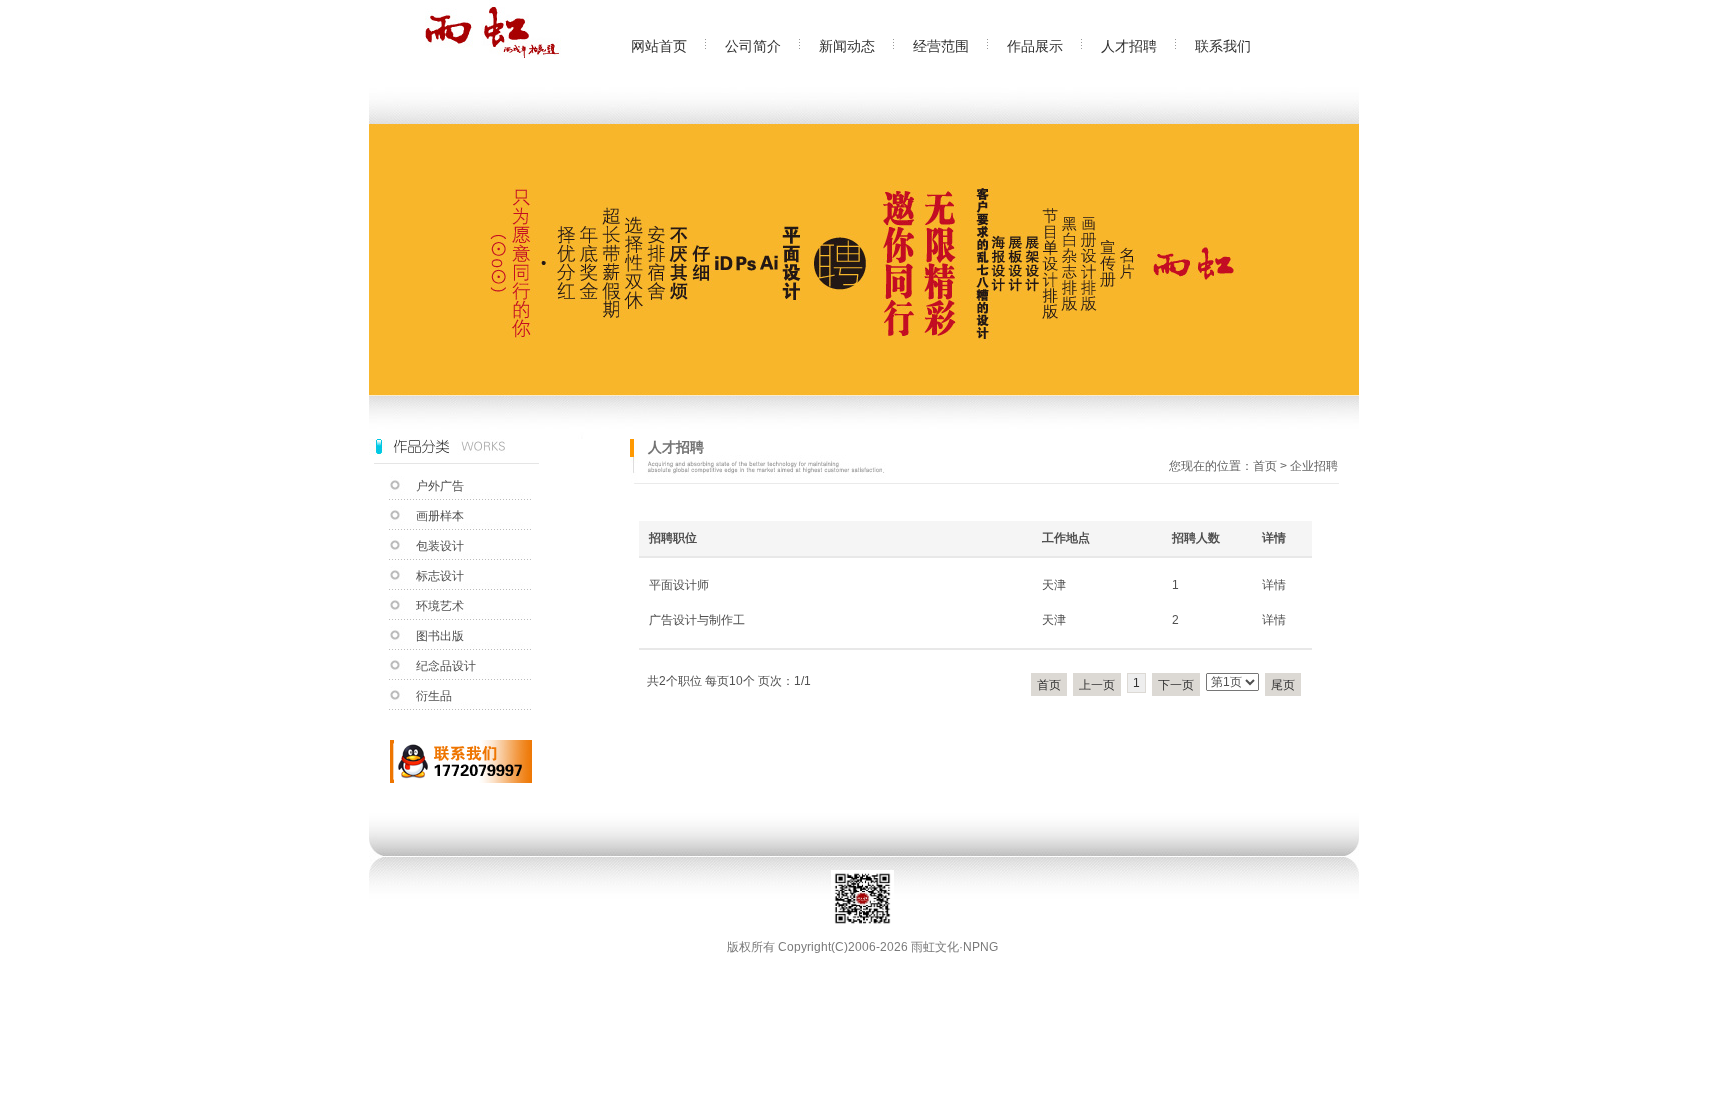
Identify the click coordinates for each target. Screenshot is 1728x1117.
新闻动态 (847, 46)
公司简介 (753, 46)
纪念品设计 (446, 666)
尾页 (1283, 685)
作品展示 (1035, 46)
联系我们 (1223, 46)
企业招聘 (1314, 466)
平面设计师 (679, 585)
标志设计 (440, 576)
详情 (1274, 585)
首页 (1265, 466)
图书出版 (440, 636)
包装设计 (440, 546)
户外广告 (440, 486)
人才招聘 (1129, 46)
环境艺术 (440, 606)
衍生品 (434, 696)
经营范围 (941, 46)
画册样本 (440, 516)
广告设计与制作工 (697, 620)
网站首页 (659, 46)
